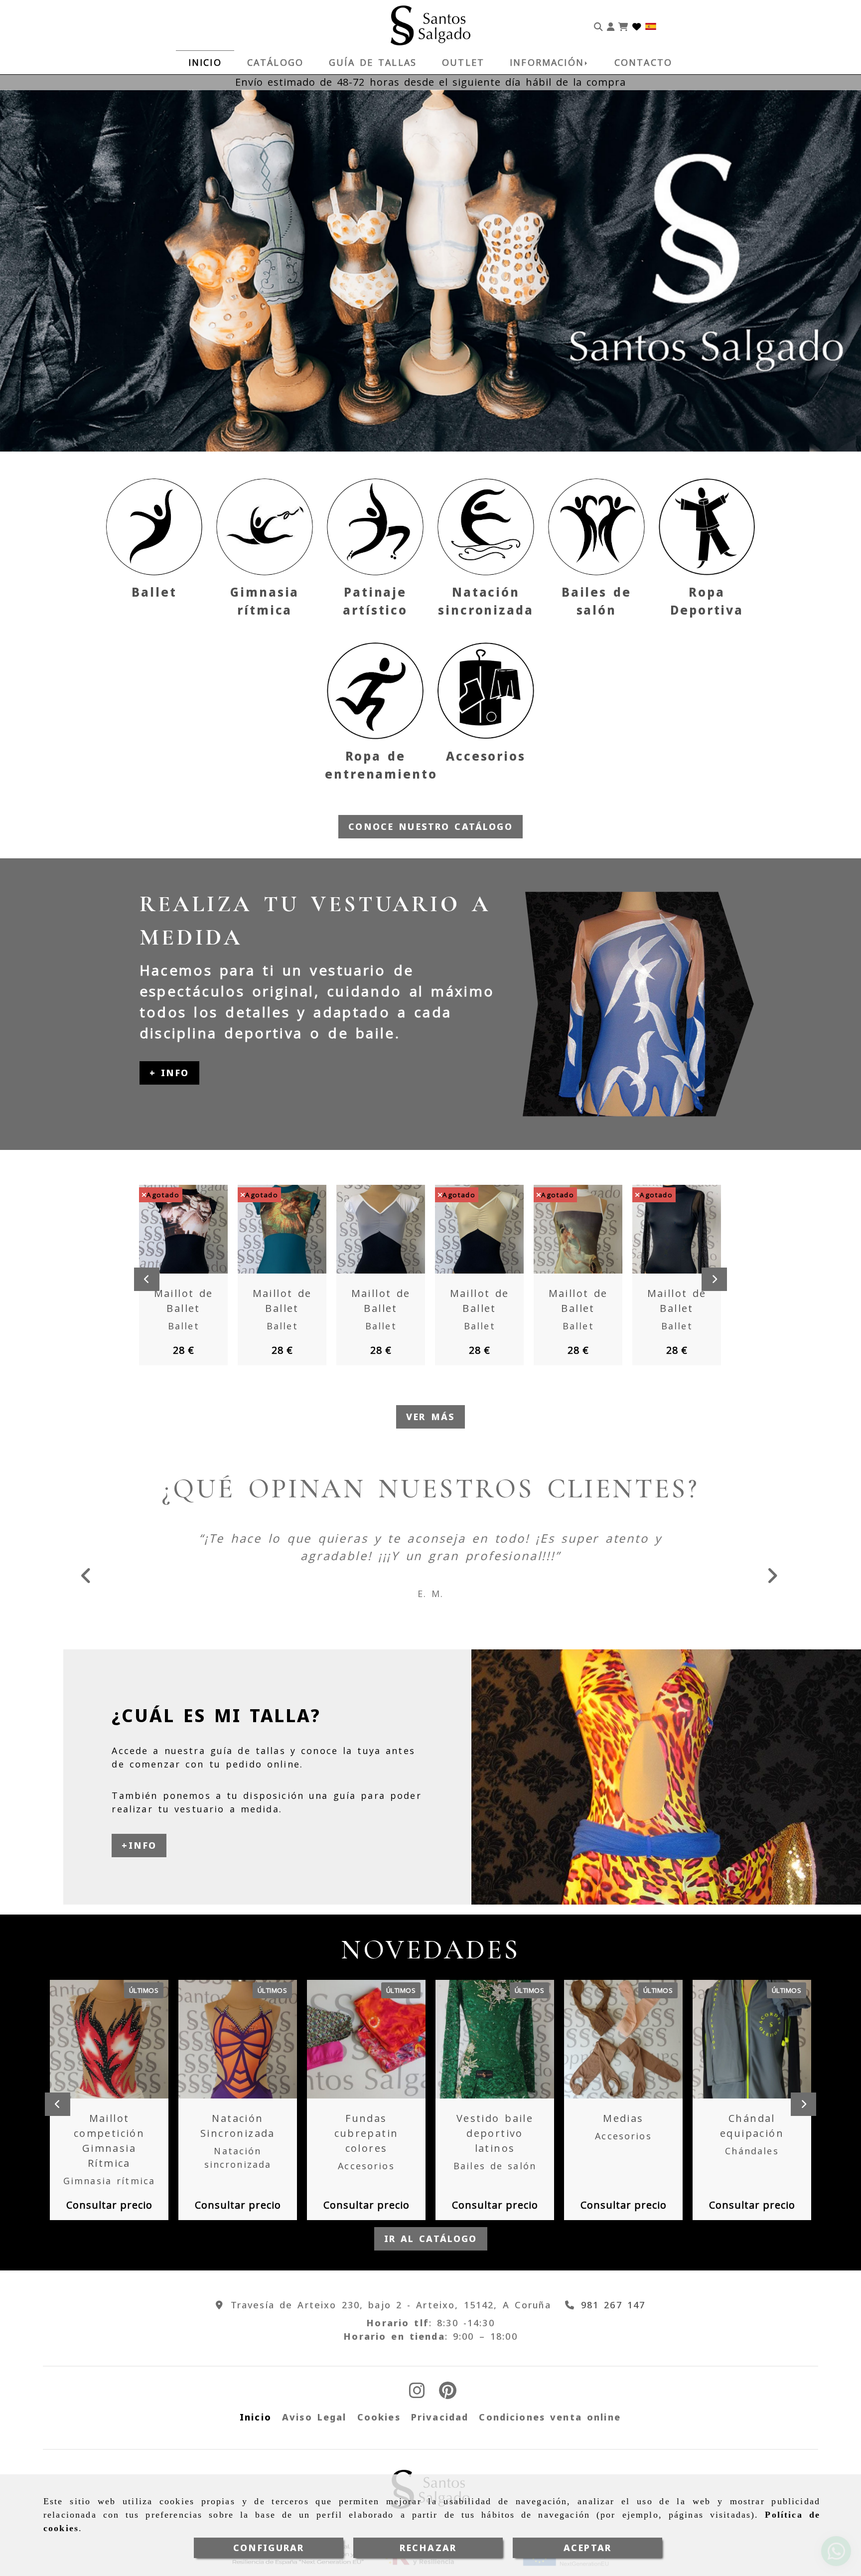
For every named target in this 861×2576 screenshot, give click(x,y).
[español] (651, 25)
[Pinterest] (448, 2394)
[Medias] (611, 2039)
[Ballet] (154, 527)
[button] (611, 25)
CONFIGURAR (269, 2548)
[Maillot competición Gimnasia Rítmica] (97, 2039)
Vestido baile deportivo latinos (495, 2133)
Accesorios (486, 756)
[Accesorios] (486, 691)
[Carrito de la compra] (623, 25)
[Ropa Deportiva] (707, 527)
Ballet (154, 592)
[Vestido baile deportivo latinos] (482, 2039)
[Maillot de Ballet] (171, 1229)
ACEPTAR (587, 2548)
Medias (623, 2118)
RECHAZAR (428, 2548)
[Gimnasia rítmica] (265, 527)
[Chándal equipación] (739, 2039)
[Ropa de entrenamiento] (375, 691)
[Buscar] (598, 25)
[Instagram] (417, 2394)
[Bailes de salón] (596, 527)
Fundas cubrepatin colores (366, 2133)
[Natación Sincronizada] (225, 2039)
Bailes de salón (495, 2166)
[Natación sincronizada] (486, 527)
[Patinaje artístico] (375, 527)
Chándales (752, 2151)
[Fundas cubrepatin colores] (354, 2039)
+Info (139, 1845)
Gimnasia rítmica (109, 2181)
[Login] (637, 25)
